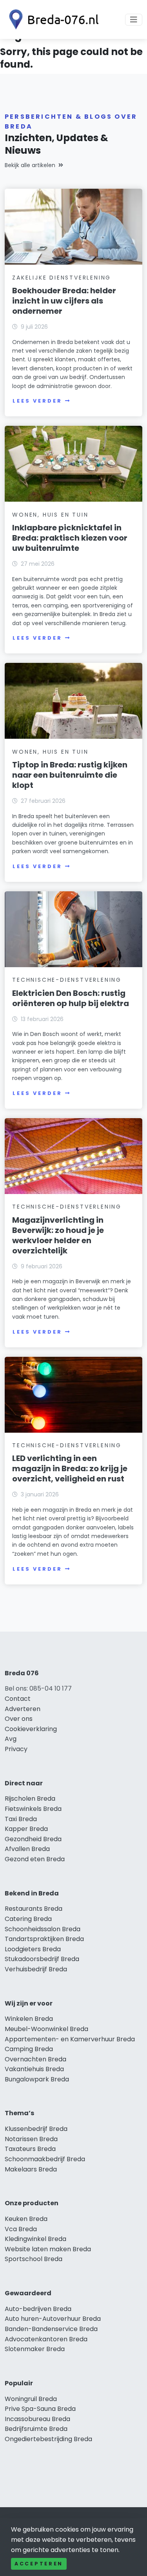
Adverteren (23, 1709)
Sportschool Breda (34, 2259)
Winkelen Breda (29, 2019)
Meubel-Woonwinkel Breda (46, 2029)
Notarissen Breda (31, 2139)
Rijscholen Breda (30, 1799)
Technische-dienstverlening (67, 980)
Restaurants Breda (34, 1909)
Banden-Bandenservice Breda (51, 2329)
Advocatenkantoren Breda (46, 2339)
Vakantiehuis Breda (34, 2069)
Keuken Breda (26, 2219)
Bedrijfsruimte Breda (36, 2429)
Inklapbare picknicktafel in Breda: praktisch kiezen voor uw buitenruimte (70, 538)
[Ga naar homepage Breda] (52, 19)
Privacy (16, 1749)
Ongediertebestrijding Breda (48, 2439)
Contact (18, 1699)
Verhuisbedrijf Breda (36, 1969)
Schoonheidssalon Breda (43, 1929)
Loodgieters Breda (33, 1949)
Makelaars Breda (31, 2169)
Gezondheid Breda (33, 1839)
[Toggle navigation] (134, 20)
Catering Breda (28, 1919)
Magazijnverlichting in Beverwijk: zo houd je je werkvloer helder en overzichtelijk (58, 1235)
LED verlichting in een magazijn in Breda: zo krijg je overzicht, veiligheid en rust (70, 1468)
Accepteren (39, 2564)
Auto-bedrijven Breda (38, 2309)
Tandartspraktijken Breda (44, 1939)
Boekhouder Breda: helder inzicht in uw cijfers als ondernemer (64, 301)
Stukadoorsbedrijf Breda (42, 1959)
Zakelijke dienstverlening (62, 278)
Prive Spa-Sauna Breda (40, 2409)
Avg (11, 1739)
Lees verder (37, 401)
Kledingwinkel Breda (35, 2239)
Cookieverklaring (31, 1729)
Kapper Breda (26, 1829)
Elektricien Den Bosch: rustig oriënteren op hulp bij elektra (71, 998)
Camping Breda (29, 2049)
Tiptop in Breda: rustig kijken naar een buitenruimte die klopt (70, 775)
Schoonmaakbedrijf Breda (45, 2159)
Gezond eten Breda (35, 1859)
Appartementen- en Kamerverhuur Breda (70, 2039)
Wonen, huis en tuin (50, 515)
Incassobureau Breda (37, 2419)
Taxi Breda (21, 1819)
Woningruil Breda (31, 2399)
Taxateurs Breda (30, 2149)
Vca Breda (21, 2229)
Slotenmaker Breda (35, 2349)
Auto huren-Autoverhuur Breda (53, 2319)
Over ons (19, 1719)
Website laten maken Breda (48, 2249)
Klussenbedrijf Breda (36, 2129)
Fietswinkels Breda (33, 1809)
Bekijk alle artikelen (30, 165)
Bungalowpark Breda (37, 2079)
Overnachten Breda (35, 2059)
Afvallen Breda (27, 1849)
